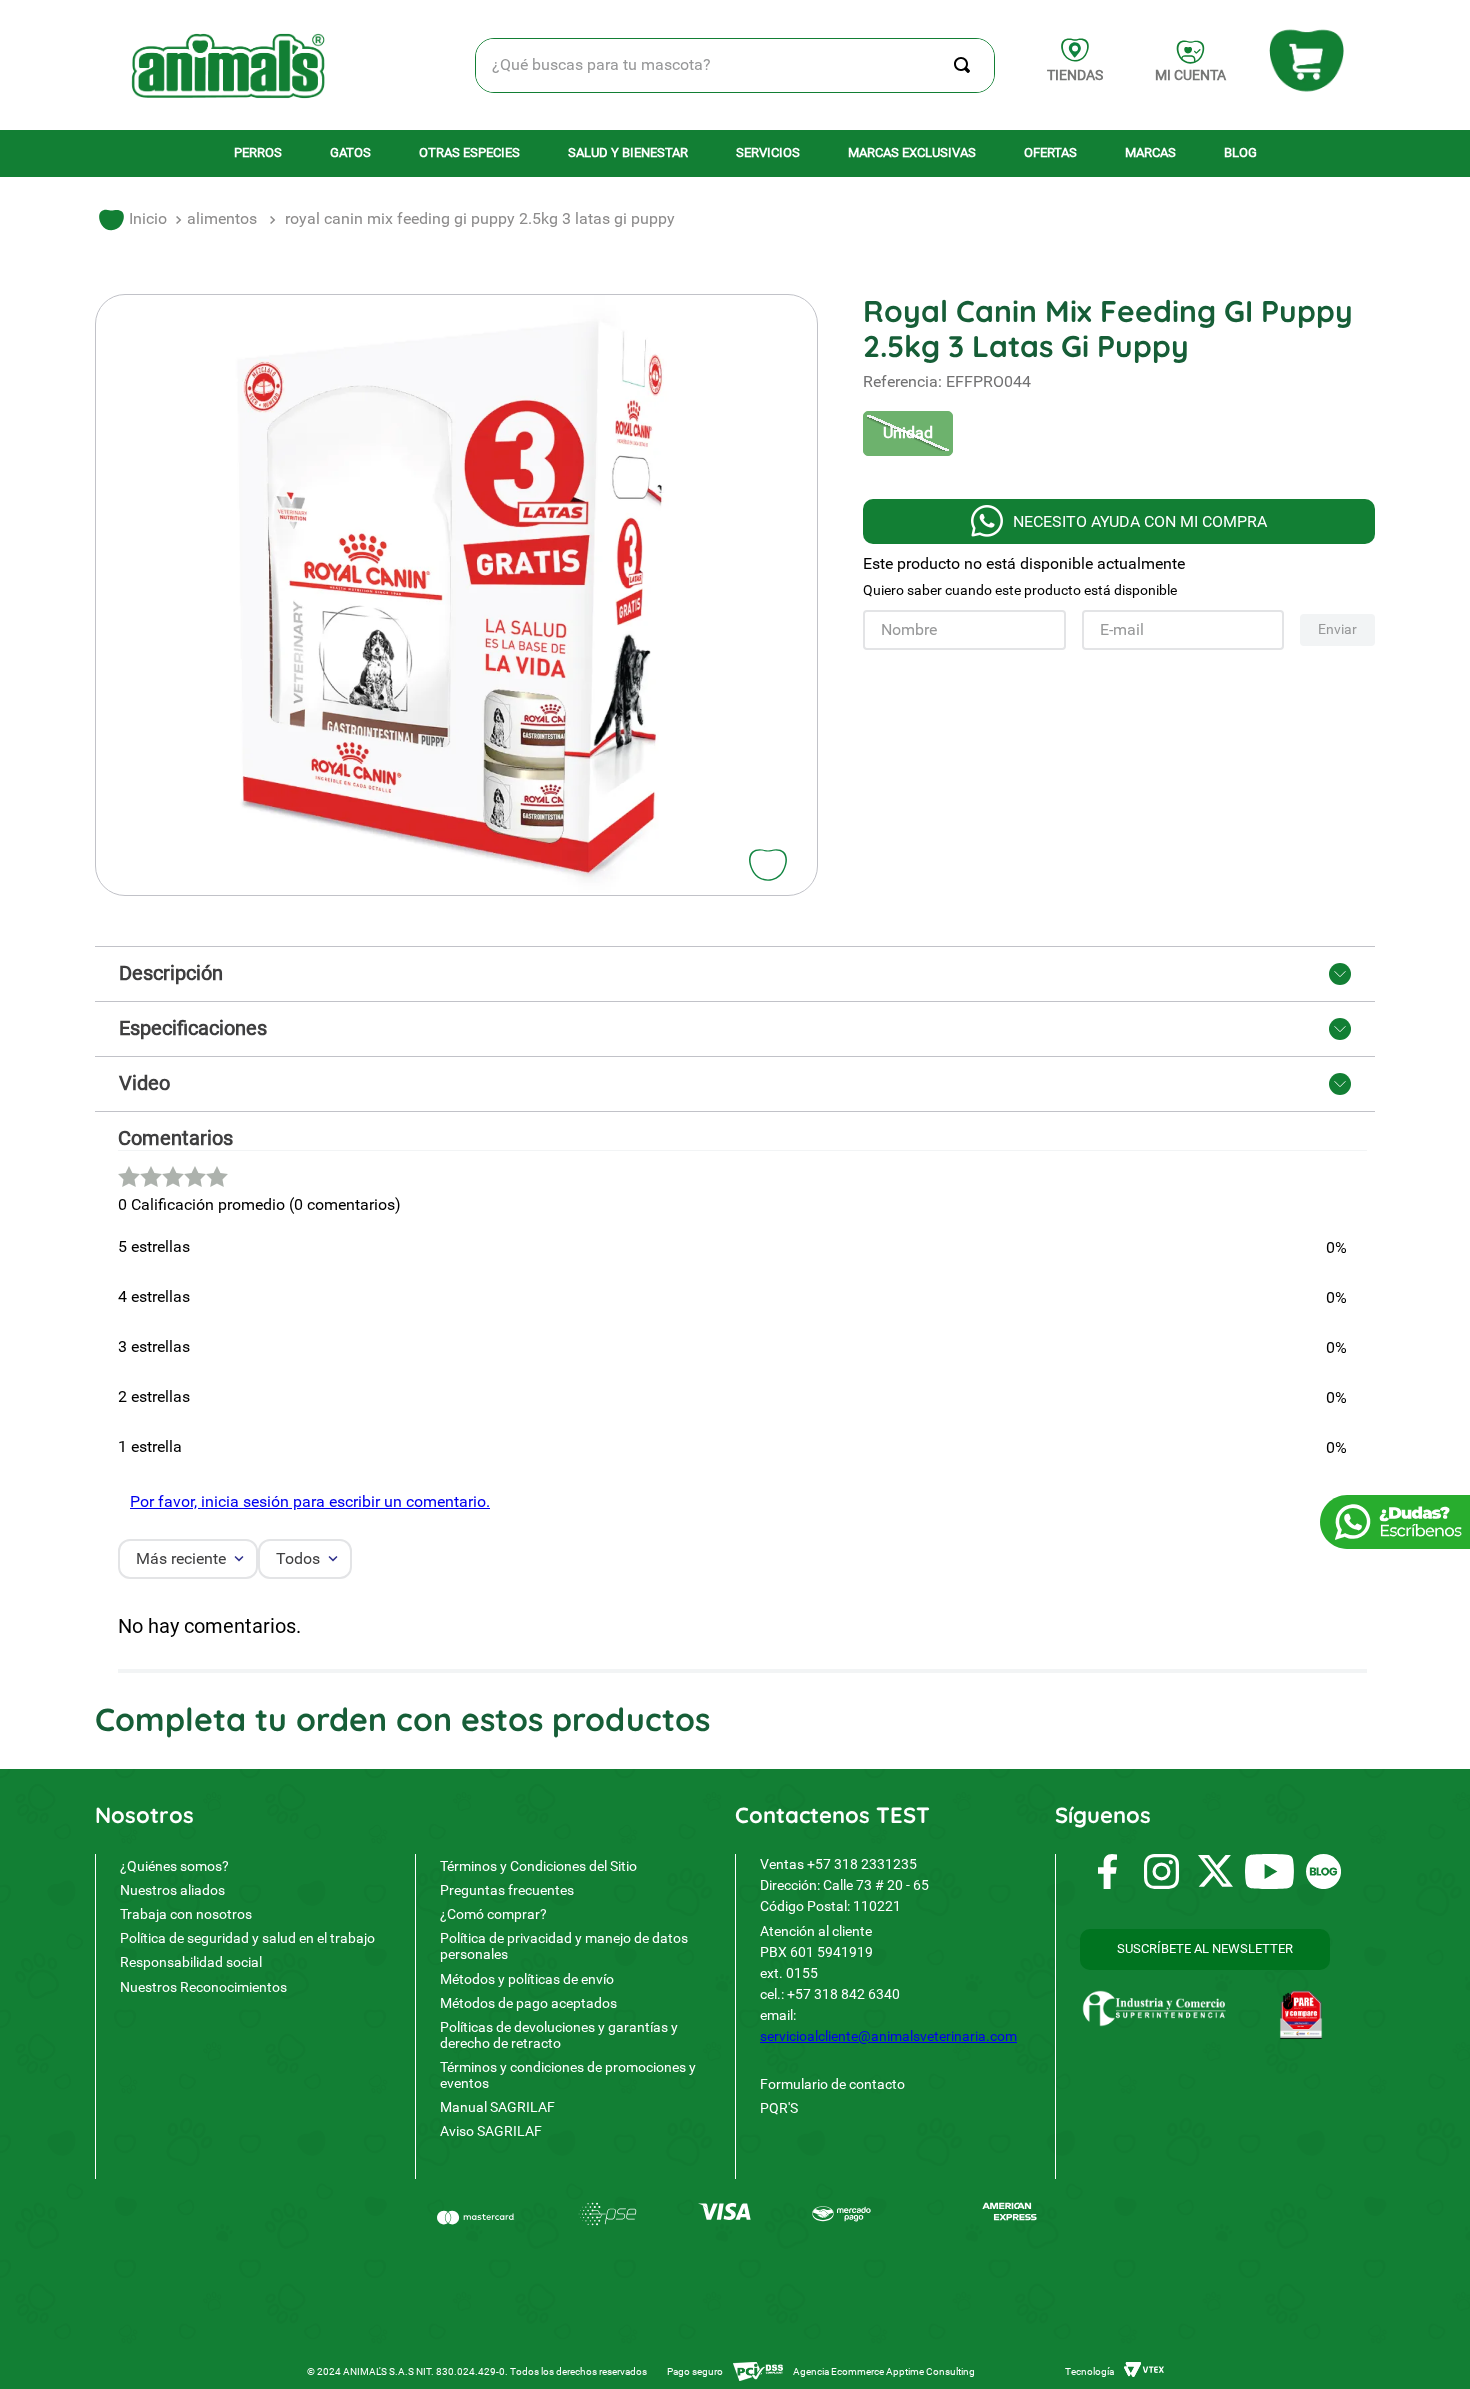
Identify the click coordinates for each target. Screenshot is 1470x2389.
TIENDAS (1075, 75)
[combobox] (735, 65)
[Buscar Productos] (966, 65)
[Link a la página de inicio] (133, 219)
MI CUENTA (1190, 75)
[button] (908, 433)
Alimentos (222, 218)
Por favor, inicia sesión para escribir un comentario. (310, 1501)
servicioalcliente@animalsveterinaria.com (888, 2036)
